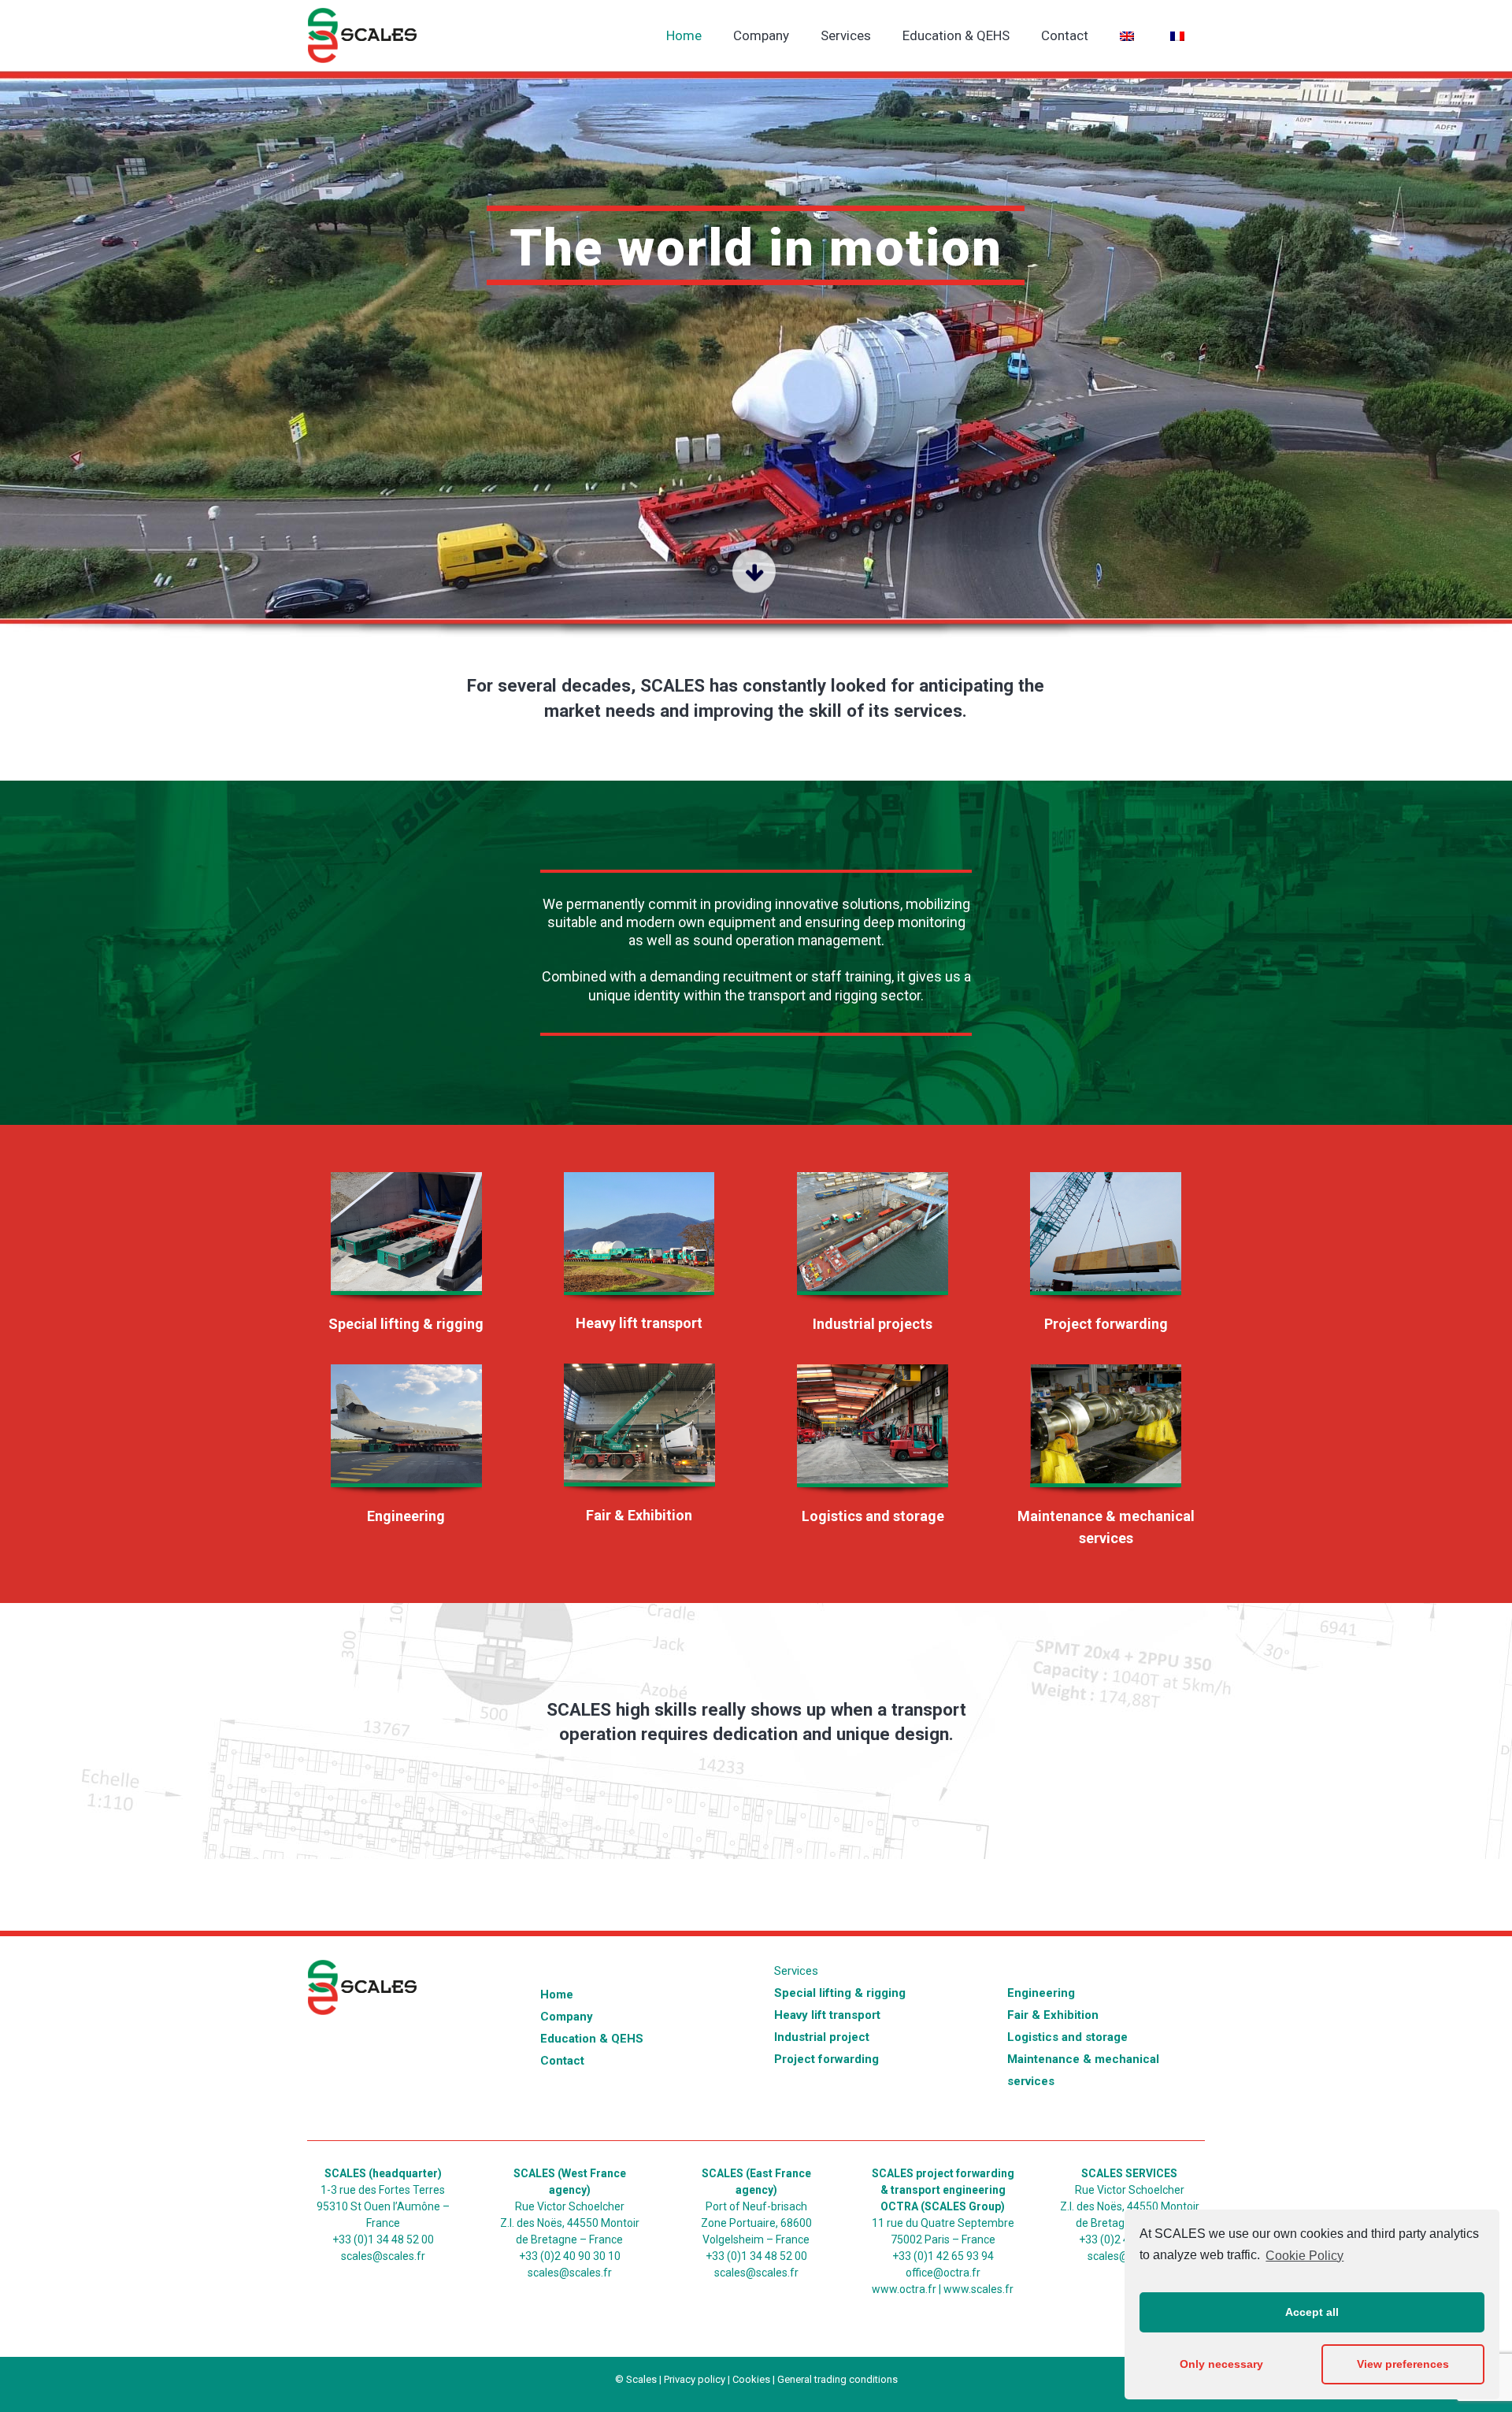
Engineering (406, 1516)
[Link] (406, 1241)
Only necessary (1221, 2364)
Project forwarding (1106, 1324)
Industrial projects (873, 1324)
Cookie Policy (1304, 2256)
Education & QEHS (592, 2039)
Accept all (1312, 2312)
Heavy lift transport (639, 1323)
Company (567, 2017)
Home (557, 1995)
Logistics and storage (873, 1516)
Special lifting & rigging (406, 1324)
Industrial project (822, 2037)
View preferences (1403, 2364)
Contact (562, 2061)
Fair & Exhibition (639, 1515)
